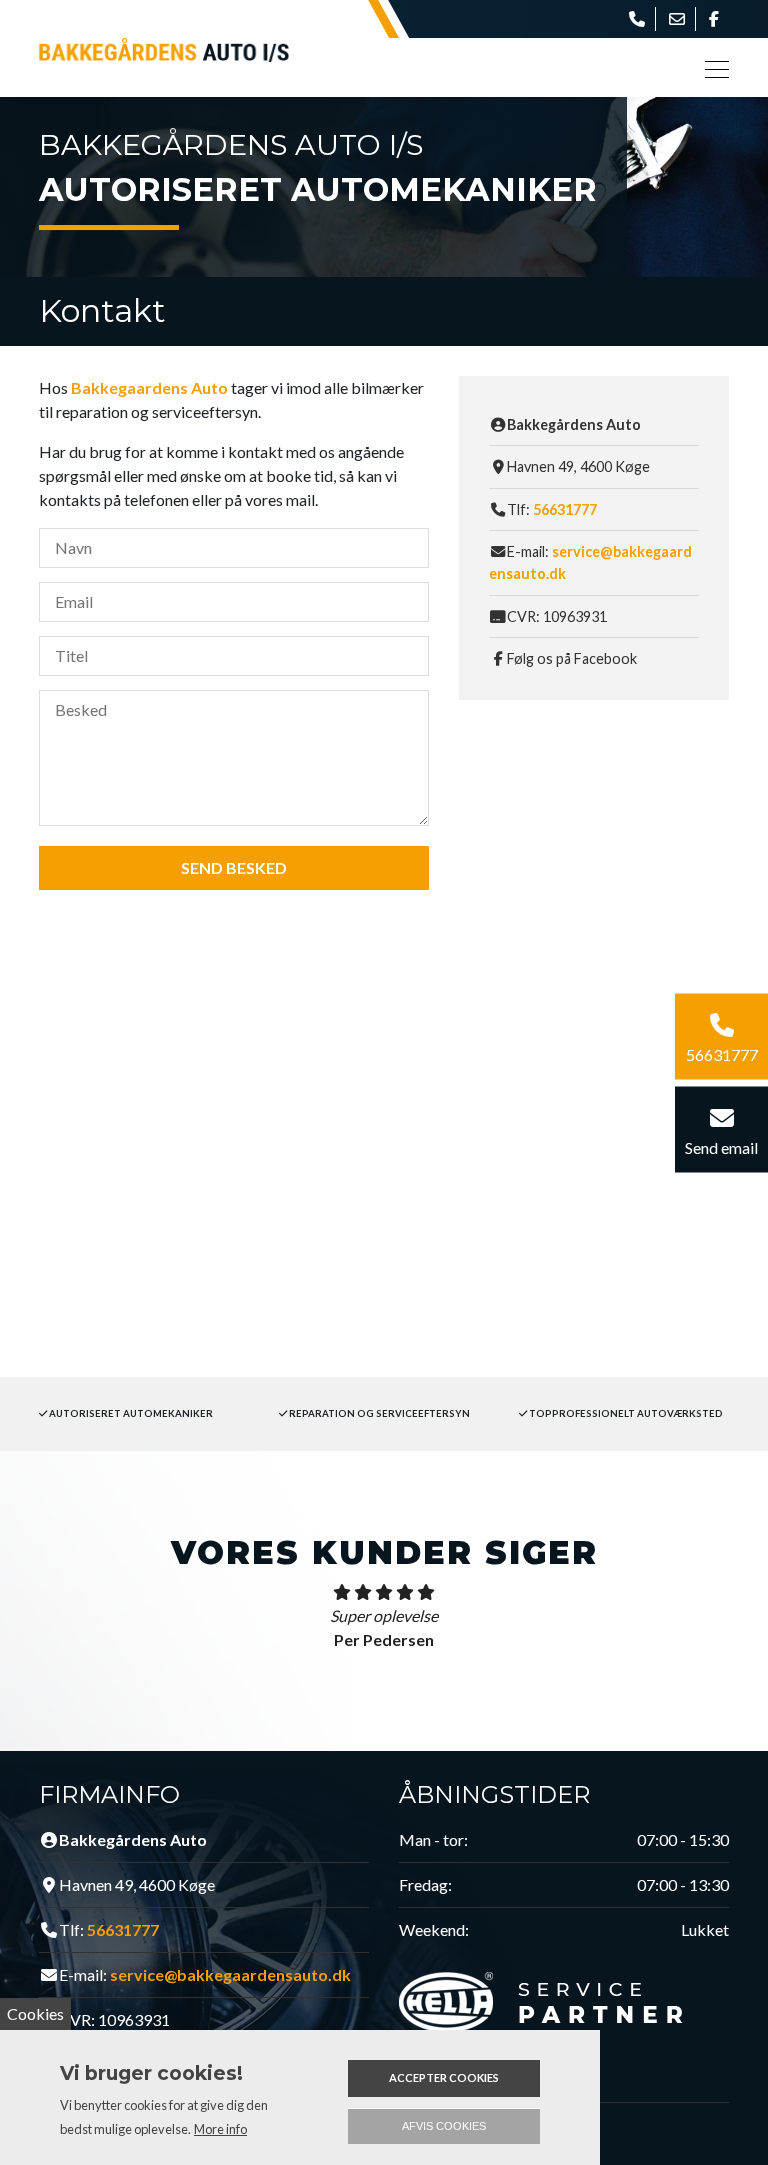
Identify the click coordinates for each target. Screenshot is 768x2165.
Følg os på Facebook (572, 658)
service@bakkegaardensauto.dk (230, 1974)
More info (220, 2129)
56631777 (565, 509)
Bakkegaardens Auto (149, 387)
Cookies (35, 2013)
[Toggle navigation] (711, 67)
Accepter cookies (444, 2077)
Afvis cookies (444, 2126)
